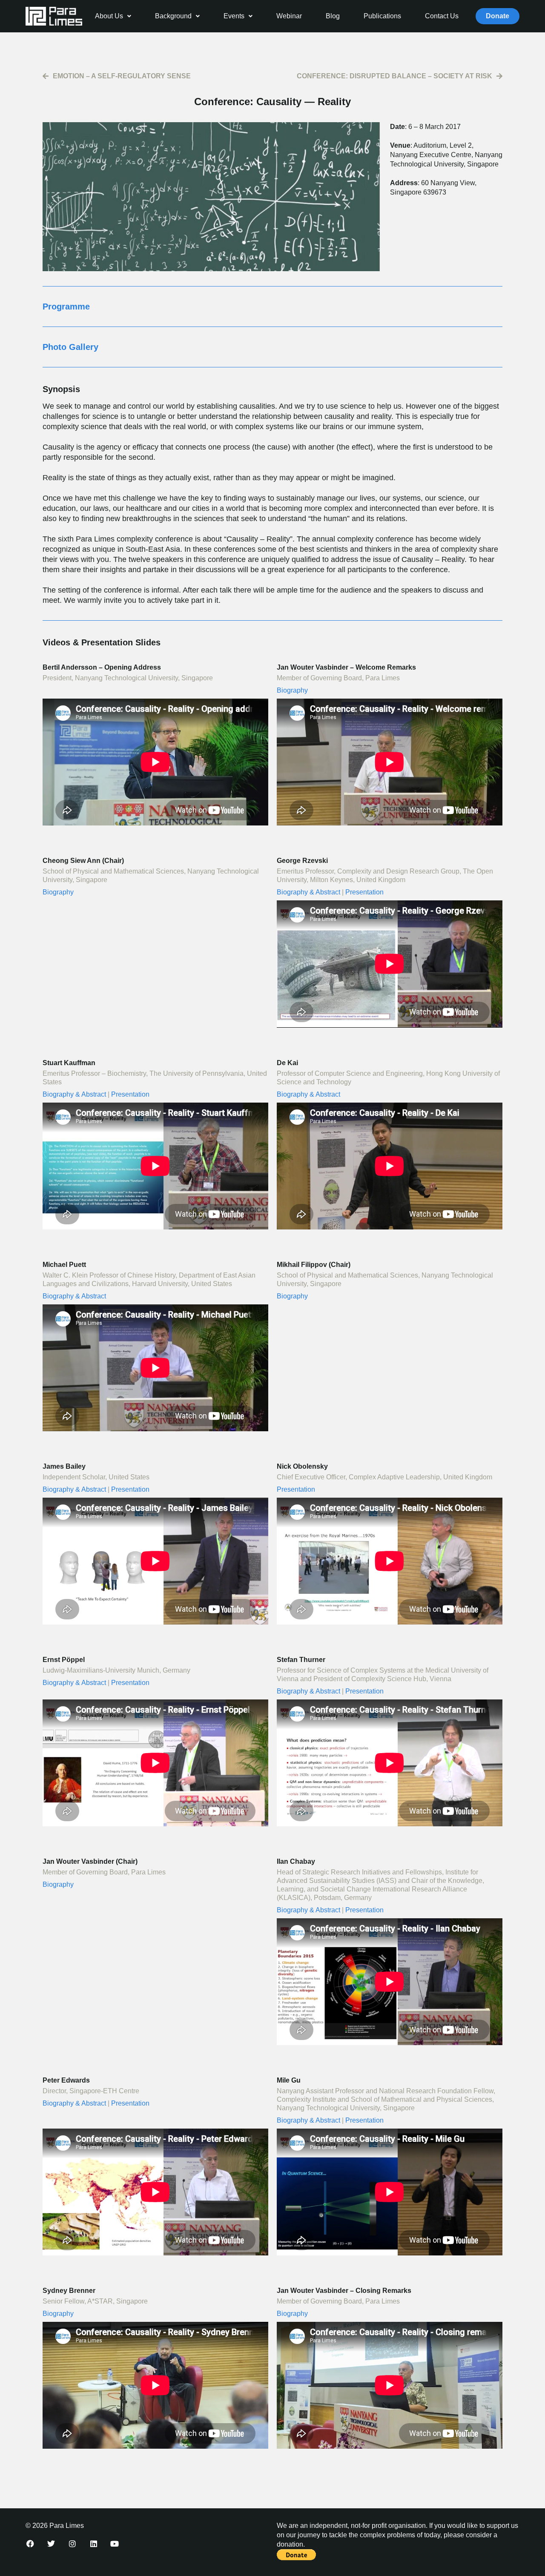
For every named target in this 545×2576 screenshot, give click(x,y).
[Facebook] (30, 2544)
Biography (292, 690)
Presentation (364, 892)
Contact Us (442, 16)
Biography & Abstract (308, 892)
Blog (333, 16)
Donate (498, 16)
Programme (66, 307)
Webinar (289, 16)
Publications (382, 16)
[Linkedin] (94, 2544)
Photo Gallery (70, 347)
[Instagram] (72, 2544)
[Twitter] (52, 2544)
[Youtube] (115, 2544)
